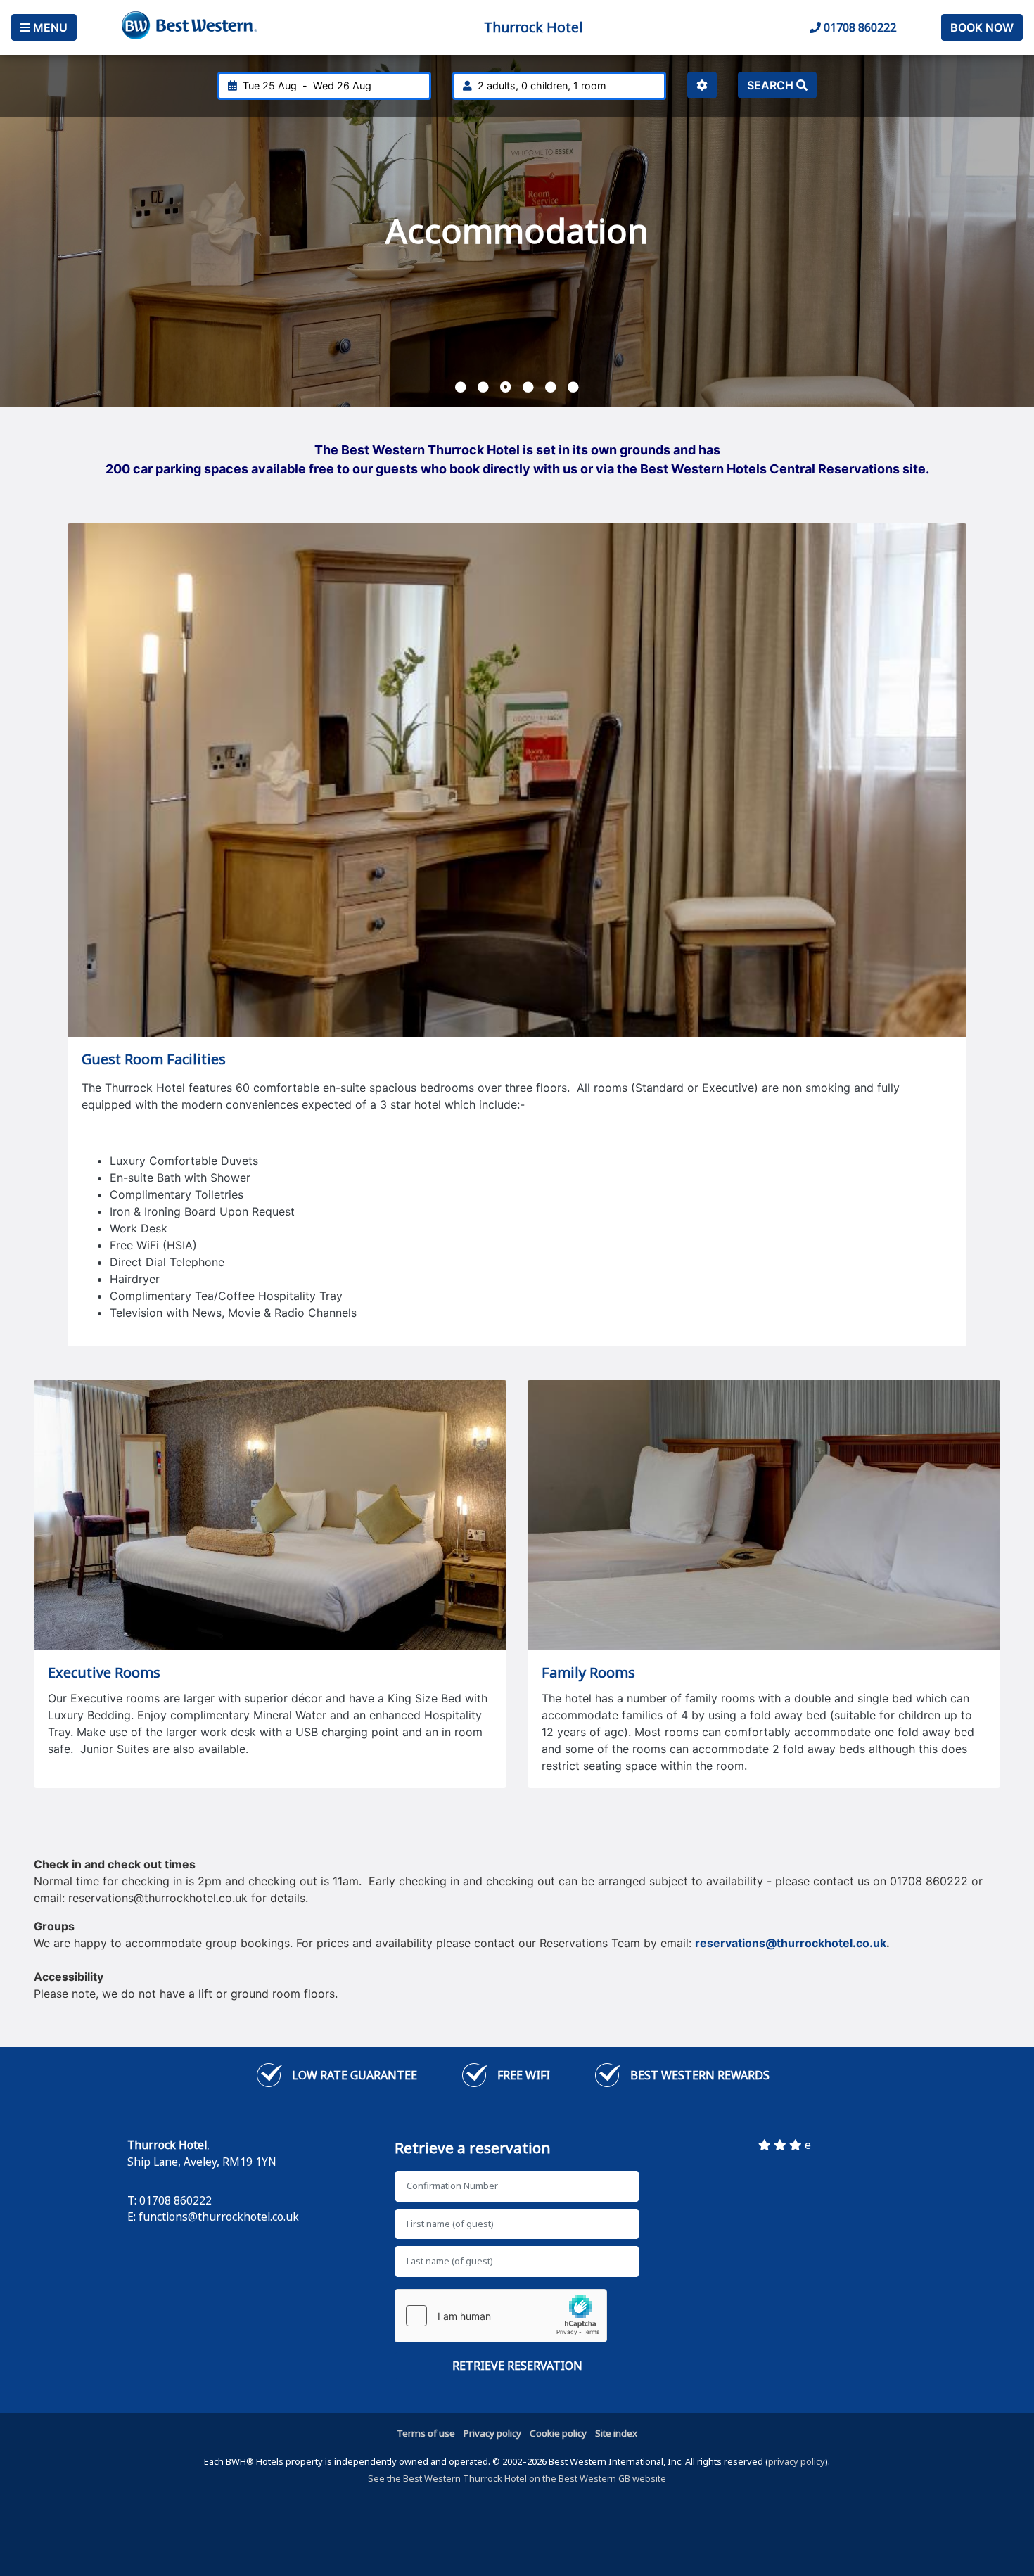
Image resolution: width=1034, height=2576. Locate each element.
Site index (616, 2433)
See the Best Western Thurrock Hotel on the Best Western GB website (517, 2478)
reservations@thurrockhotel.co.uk (791, 1943)
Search (772, 85)
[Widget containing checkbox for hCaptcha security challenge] (501, 2316)
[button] (461, 387)
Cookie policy (558, 2433)
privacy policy (797, 2461)
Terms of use (426, 2433)
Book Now (982, 27)
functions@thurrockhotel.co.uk (219, 2217)
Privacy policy (492, 2433)
